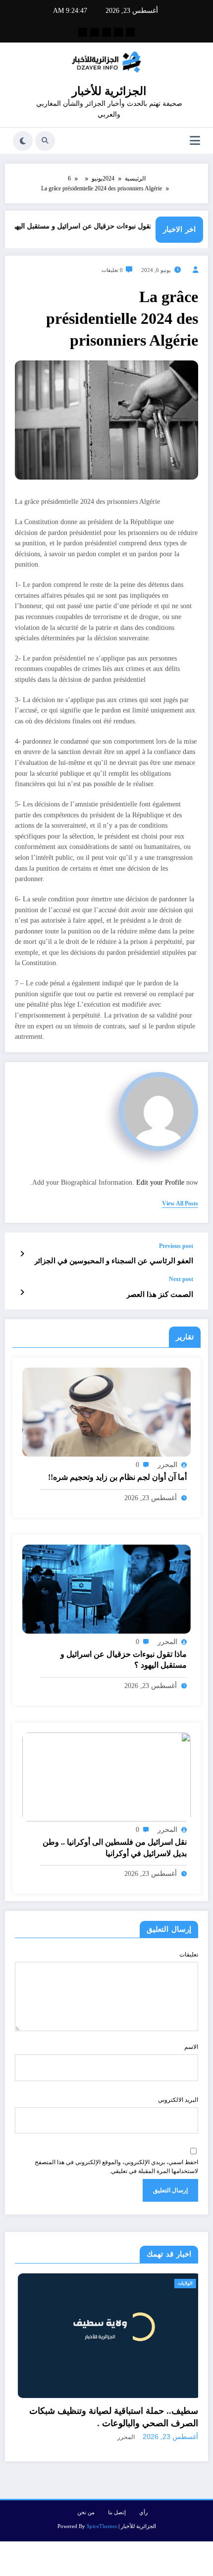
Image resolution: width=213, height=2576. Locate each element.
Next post (181, 1279)
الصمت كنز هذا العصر (160, 1294)
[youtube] (83, 32)
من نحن (86, 2487)
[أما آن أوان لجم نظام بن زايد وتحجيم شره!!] (106, 1412)
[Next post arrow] (22, 1292)
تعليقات (189, 1954)
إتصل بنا (117, 2487)
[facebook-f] (130, 32)
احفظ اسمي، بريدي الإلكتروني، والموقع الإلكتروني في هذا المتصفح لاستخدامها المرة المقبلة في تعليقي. (116, 2167)
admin (186, 2412)
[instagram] (95, 32)
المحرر (167, 1465)
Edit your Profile (160, 1182)
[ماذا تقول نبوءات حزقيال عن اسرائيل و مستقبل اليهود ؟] (106, 1589)
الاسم (191, 2047)
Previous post (176, 1246)
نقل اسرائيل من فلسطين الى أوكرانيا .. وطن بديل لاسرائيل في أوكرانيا (115, 1847)
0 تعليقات (112, 270)
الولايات (37, 2283)
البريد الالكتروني (178, 2100)
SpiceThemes (102, 2501)
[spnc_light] (23, 141)
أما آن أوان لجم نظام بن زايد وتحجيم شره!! (117, 1477)
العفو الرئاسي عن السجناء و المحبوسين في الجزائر (114, 1261)
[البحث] (45, 141)
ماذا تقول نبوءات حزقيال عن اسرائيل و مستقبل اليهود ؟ (103, 226)
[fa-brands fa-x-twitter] (118, 32)
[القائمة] (195, 141)
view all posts (180, 1203)
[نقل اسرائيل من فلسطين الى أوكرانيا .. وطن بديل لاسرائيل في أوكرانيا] (106, 1777)
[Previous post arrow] (22, 1254)
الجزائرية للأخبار (109, 91)
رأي (143, 2487)
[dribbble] (106, 32)
